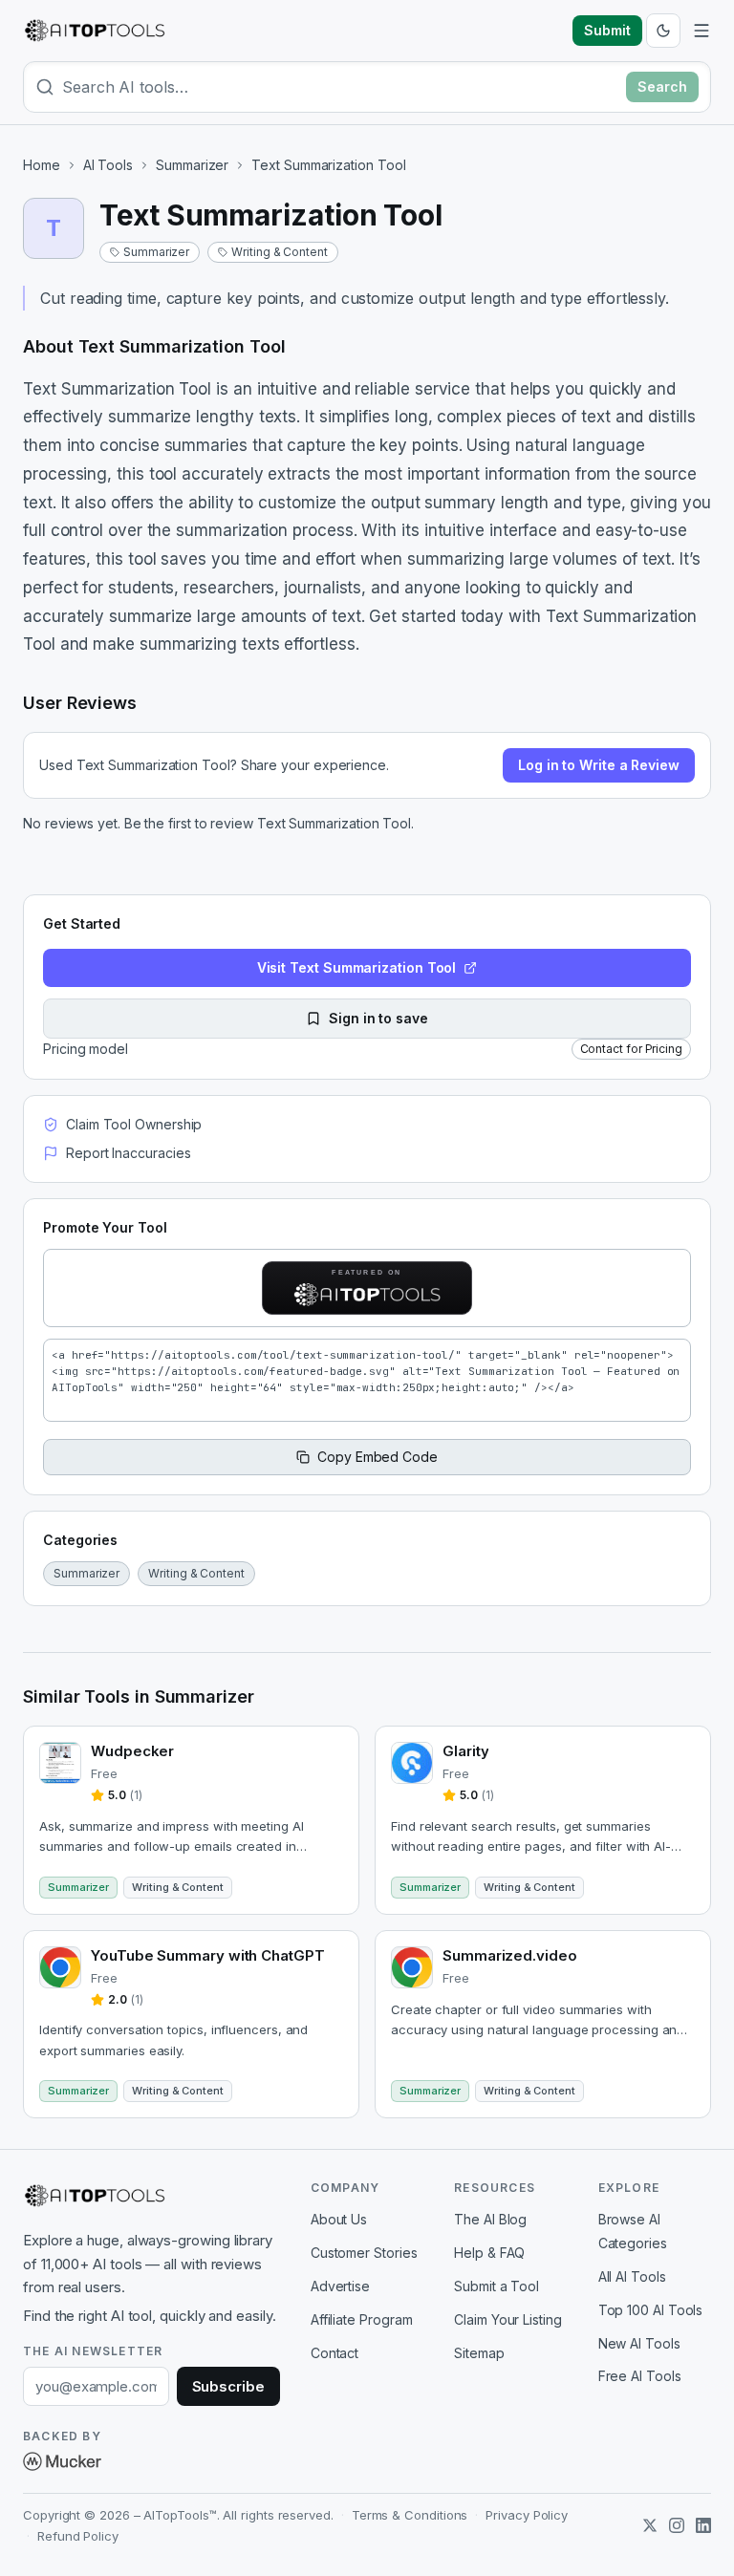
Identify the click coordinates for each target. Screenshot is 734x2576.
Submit (607, 30)
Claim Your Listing (508, 2319)
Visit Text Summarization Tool (357, 967)
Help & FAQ (489, 2253)
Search (662, 86)
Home (42, 165)
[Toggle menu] (702, 31)
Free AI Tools (640, 2376)
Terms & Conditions (410, 2515)
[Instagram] (677, 2525)
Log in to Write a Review (599, 765)
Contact (335, 2353)
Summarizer (192, 165)
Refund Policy (78, 2536)
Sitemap (479, 2353)
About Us (339, 2219)
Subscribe (228, 2386)
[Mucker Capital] (62, 2461)
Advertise (340, 2286)
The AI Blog (490, 2219)
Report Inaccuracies (128, 1153)
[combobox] (340, 87)
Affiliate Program (362, 2319)
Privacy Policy (527, 2515)
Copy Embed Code (378, 1457)
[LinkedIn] (703, 2525)
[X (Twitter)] (650, 2525)
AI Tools (108, 165)
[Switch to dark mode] (663, 31)
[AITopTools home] (95, 31)
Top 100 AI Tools (651, 2310)
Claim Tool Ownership (134, 1124)
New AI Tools (639, 2343)
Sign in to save (378, 1018)
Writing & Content (280, 252)
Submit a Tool (497, 2286)
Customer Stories (364, 2253)
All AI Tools (632, 2276)
